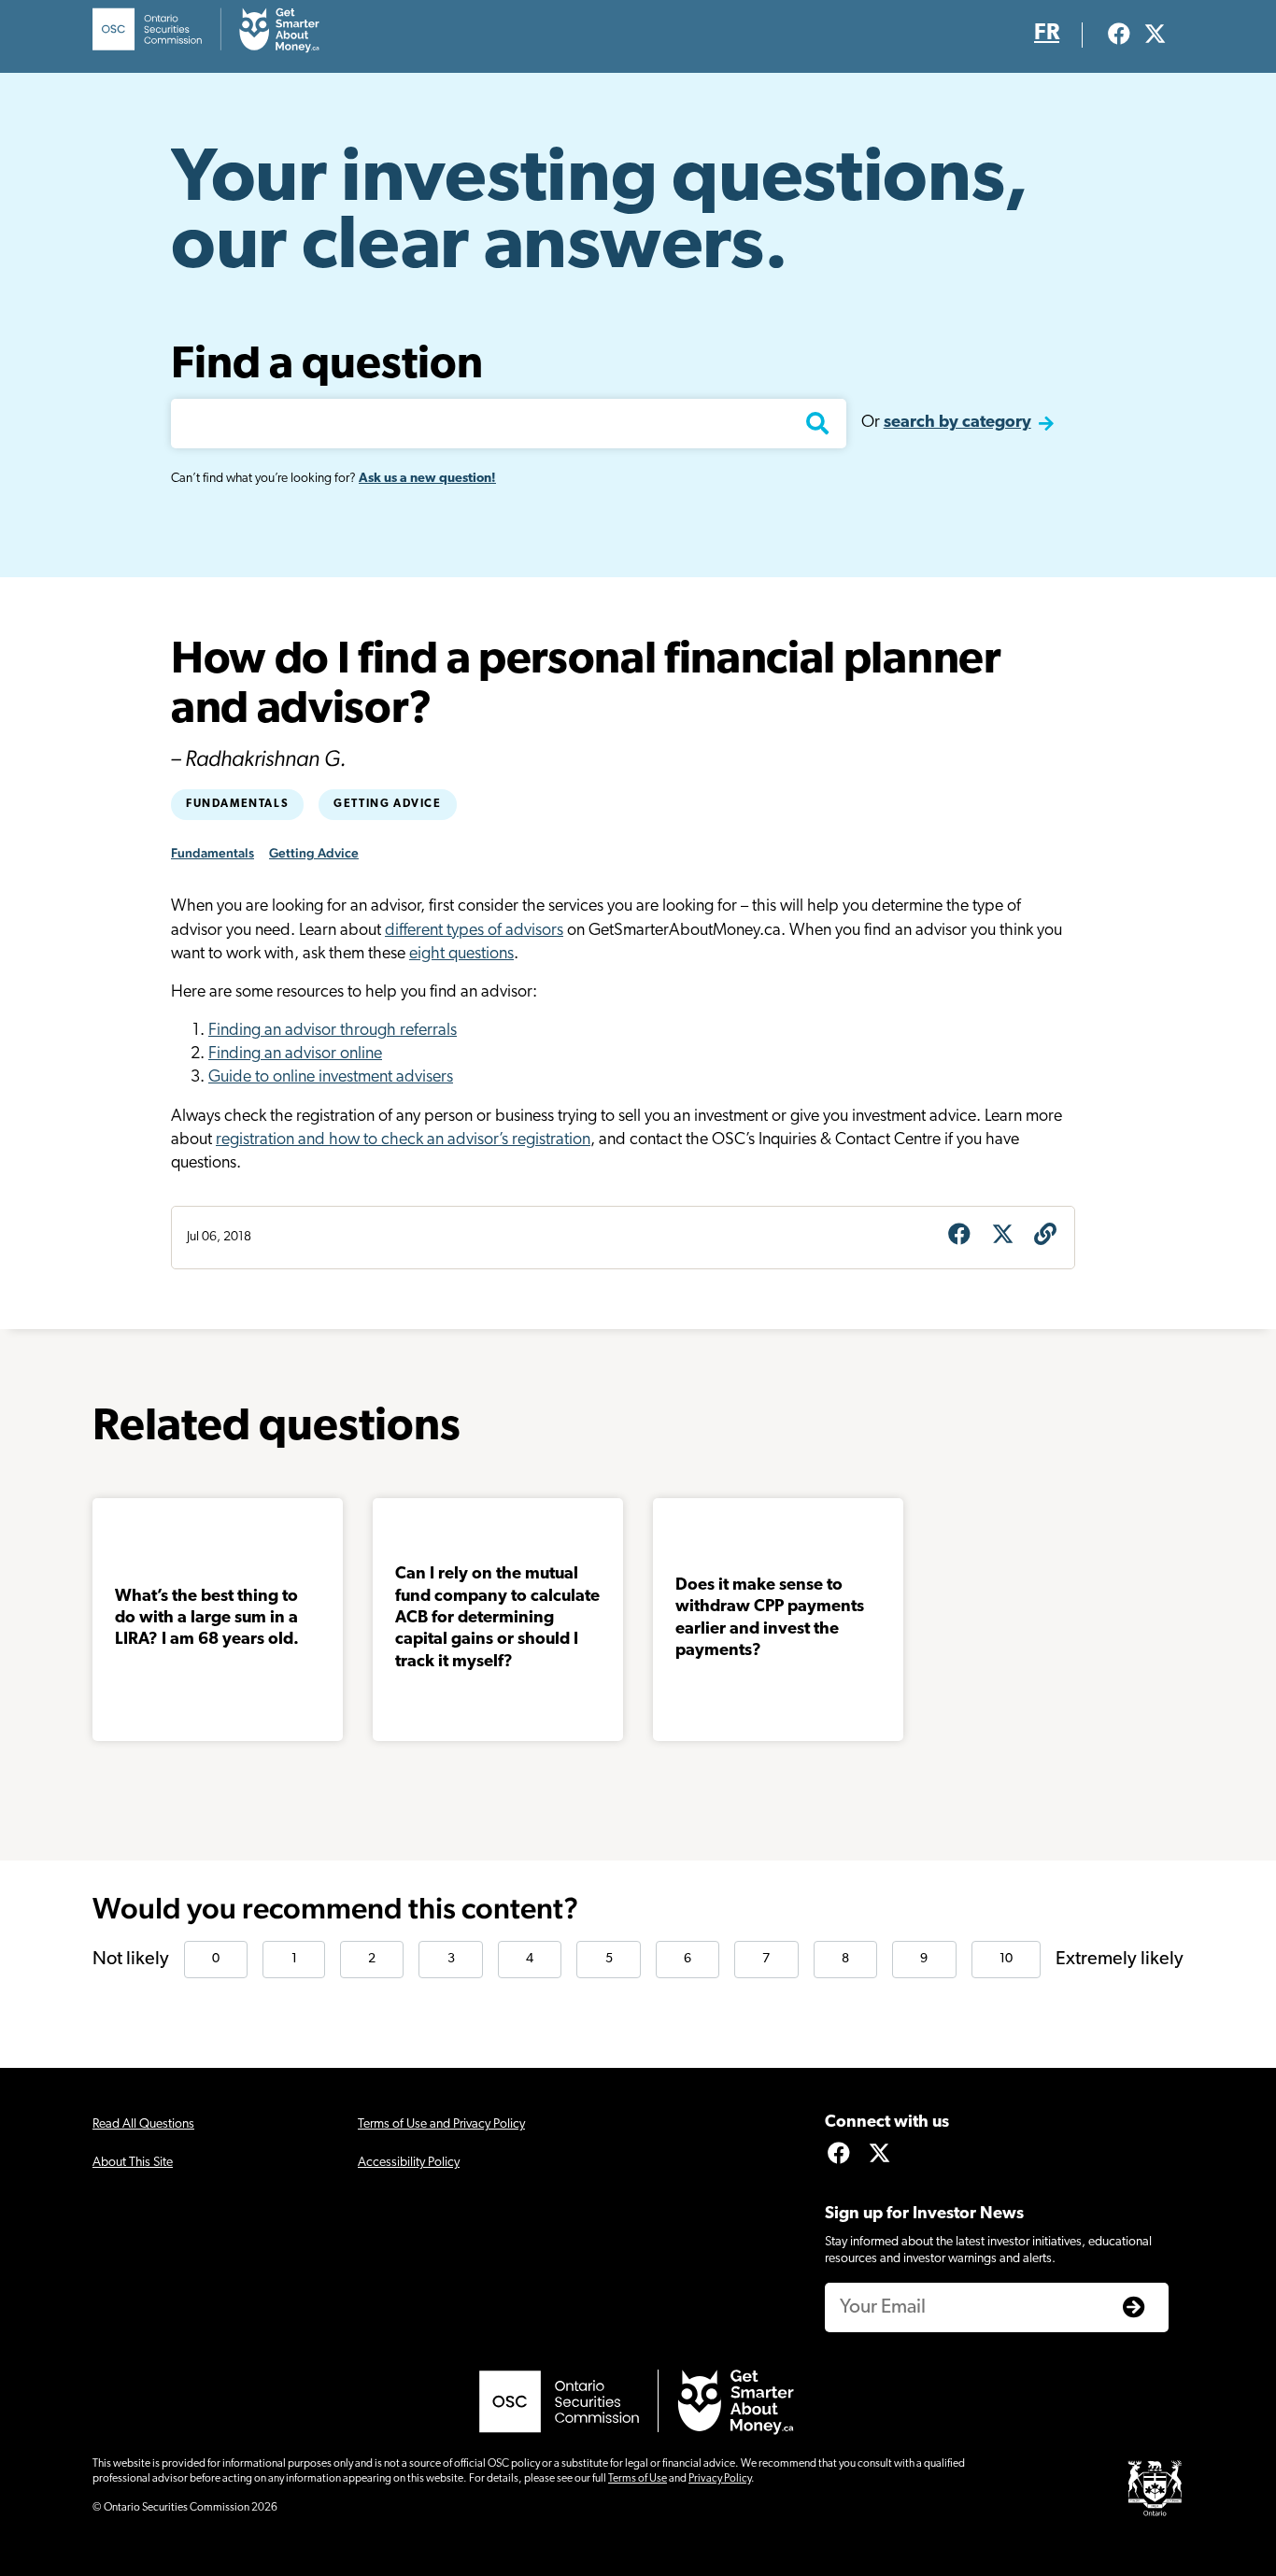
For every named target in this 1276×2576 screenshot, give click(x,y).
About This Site (133, 2163)
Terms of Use (638, 2479)
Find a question (327, 366)
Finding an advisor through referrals (333, 1031)
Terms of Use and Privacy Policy (441, 2124)
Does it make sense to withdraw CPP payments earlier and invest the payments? (770, 1619)
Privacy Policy (720, 2479)
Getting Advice (387, 804)
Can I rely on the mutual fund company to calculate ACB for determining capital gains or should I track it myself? (497, 1619)
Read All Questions (143, 2124)
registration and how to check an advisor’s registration (403, 1140)
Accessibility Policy (409, 2163)
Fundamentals (237, 804)
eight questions (461, 955)
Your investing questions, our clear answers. (600, 215)
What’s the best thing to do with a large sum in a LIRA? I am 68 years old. (207, 1619)
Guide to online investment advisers (331, 1078)
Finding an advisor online (295, 1054)
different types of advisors (474, 931)
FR (1047, 34)
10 (1006, 1959)
